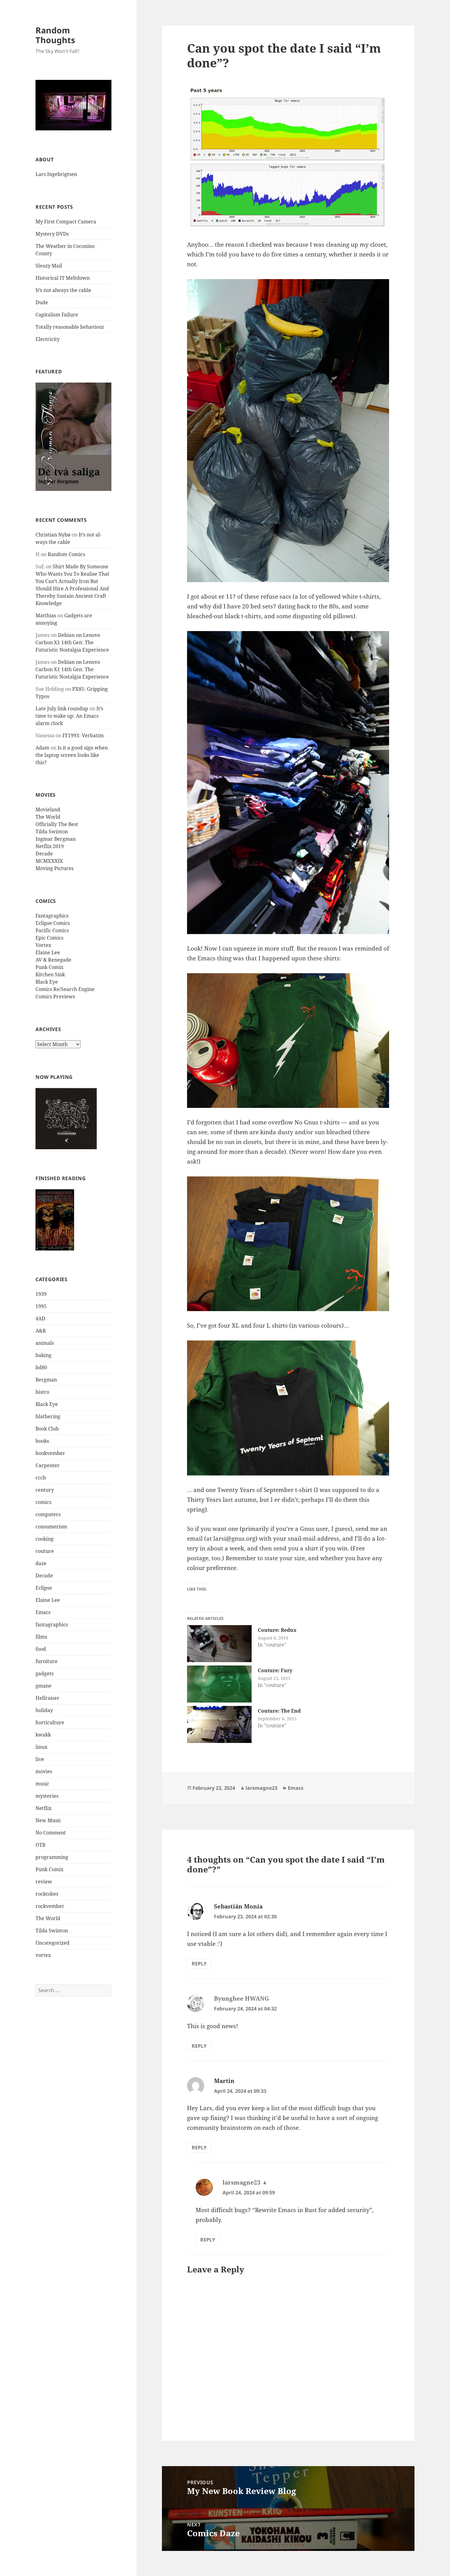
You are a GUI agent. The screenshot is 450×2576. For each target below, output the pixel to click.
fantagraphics (52, 1627)
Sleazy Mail (49, 266)
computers (48, 1517)
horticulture (50, 1725)
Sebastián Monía (238, 1906)
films (41, 1639)
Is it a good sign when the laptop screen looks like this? (72, 757)
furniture (47, 1664)
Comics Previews (55, 999)
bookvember (50, 1456)
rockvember (50, 1909)
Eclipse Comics (53, 925)
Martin (224, 2081)
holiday (44, 1713)
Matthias (46, 618)
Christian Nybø (53, 537)
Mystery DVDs (52, 234)
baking (43, 1358)
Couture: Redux (277, 1630)
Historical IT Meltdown (63, 278)
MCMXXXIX (49, 863)
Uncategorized (52, 1945)
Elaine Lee (48, 955)
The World (48, 819)
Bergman (46, 1382)
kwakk (43, 1737)
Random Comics (66, 557)
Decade (44, 856)
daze (41, 1566)
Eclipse (44, 1590)
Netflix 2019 (50, 849)
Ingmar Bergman (56, 841)
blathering (48, 1419)
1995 (41, 1309)
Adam (42, 750)
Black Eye (47, 984)
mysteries (47, 1798)
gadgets (45, 1676)
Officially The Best (57, 827)
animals (45, 1345)
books (42, 1443)
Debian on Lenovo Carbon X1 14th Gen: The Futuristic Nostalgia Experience (72, 645)
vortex (43, 1957)
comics (43, 1505)
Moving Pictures (54, 871)
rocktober (47, 1896)
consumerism (51, 1529)
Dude (42, 302)
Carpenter (48, 1468)
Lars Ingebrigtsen (56, 174)
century (45, 1492)
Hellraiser (47, 1700)
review (44, 1884)
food (41, 1651)
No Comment (51, 1835)
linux (41, 1749)
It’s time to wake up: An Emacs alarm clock (69, 718)
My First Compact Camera (66, 222)
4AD (40, 1321)
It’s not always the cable (63, 290)
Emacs (43, 1615)
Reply (199, 1964)
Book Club (47, 1431)
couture (45, 1553)
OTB (40, 1847)
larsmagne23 (261, 1788)
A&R (41, 1333)
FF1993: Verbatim (83, 738)
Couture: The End (279, 1711)
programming (52, 1860)
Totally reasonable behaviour (70, 327)
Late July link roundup (62, 711)
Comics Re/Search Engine (65, 992)
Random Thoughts (55, 35)
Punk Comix (49, 970)
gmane (43, 1688)
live (40, 1762)
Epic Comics (49, 940)
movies (44, 1774)
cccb (41, 1480)
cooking (45, 1541)
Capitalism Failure (57, 315)
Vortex (43, 948)
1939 (41, 1296)
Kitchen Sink (50, 977)
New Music (48, 1823)
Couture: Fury (275, 1670)
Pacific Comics (52, 933)
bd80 (41, 1370)
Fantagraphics (52, 918)
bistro (42, 1394)
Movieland (48, 812)
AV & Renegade (53, 962)
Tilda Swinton (52, 834)
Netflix (43, 1811)
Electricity (48, 339)
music (42, 1786)
